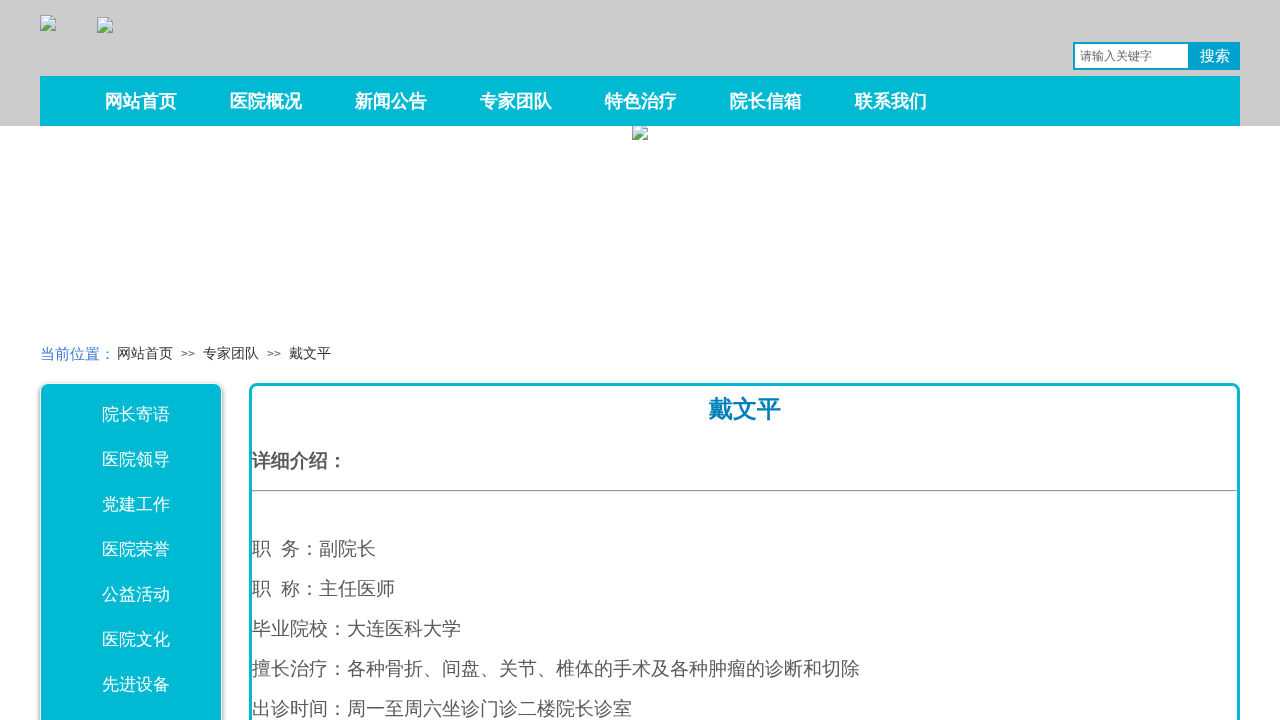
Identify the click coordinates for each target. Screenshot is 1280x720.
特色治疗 (641, 101)
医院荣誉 (136, 549)
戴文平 (310, 353)
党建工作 (136, 504)
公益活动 (136, 594)
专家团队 (231, 353)
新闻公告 (391, 101)
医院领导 (136, 459)
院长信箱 (766, 101)
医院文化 (136, 639)
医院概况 (266, 101)
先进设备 (136, 684)
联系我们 (891, 101)
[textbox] (1131, 56)
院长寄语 (136, 414)
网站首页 (145, 353)
